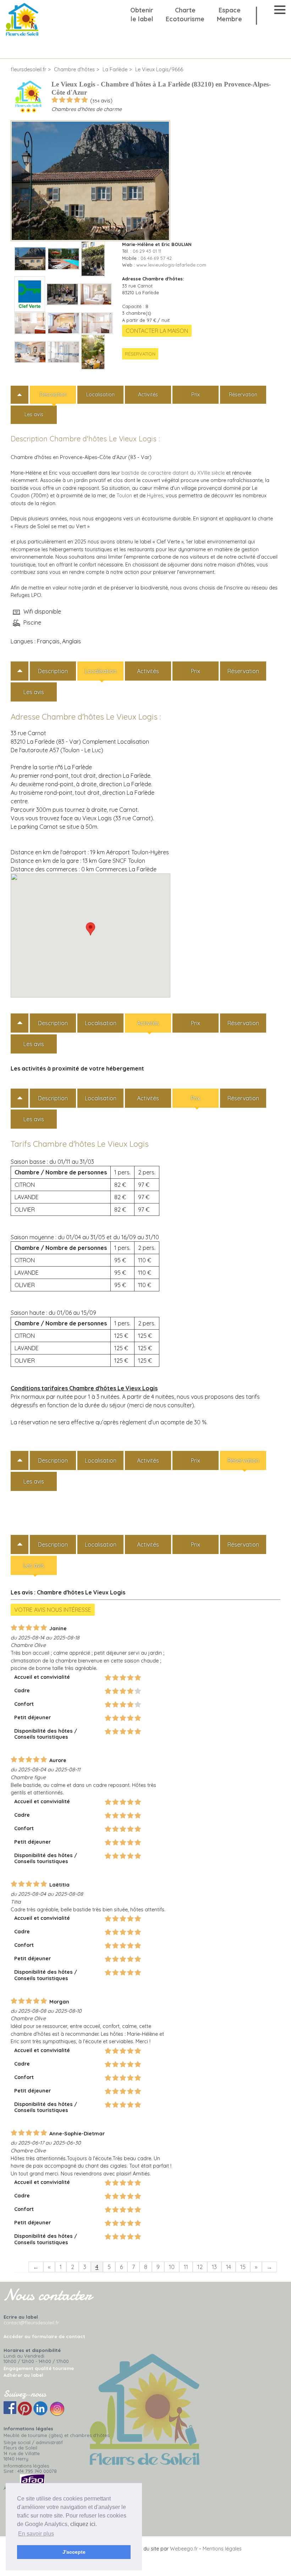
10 (172, 2267)
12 (200, 2267)
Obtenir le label (142, 15)
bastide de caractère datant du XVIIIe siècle (173, 473)
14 (229, 2267)
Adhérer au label (23, 2375)
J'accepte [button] (74, 2552)
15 (243, 2267)
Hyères (155, 496)
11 (186, 2267)
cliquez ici (83, 2524)
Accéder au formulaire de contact (44, 2336)
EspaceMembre (229, 15)
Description (53, 395)
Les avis (34, 414)
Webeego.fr (184, 2549)
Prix (196, 395)
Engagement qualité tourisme (39, 2368)
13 (214, 2267)
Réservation (140, 354)
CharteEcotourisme (185, 15)
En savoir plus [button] (36, 2534)
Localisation (100, 395)
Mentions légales (222, 2549)
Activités (148, 395)
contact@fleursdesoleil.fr (31, 2323)
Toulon (124, 496)
